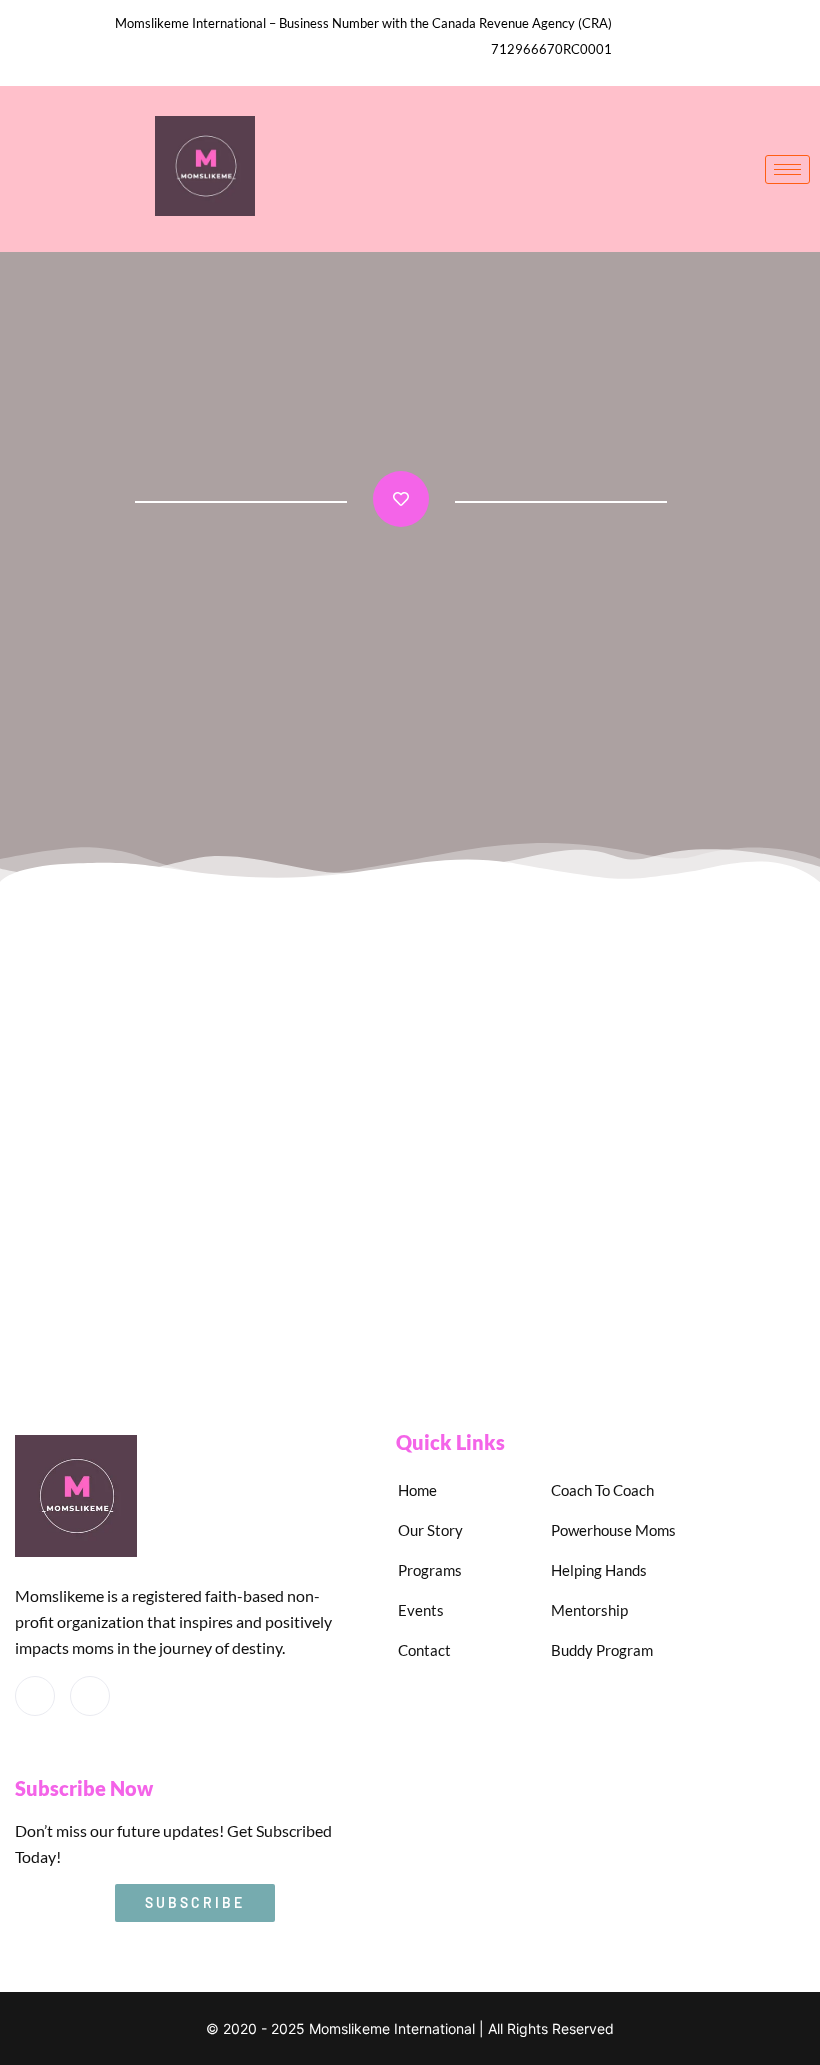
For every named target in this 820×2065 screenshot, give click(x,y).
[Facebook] (35, 1696)
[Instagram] (90, 1696)
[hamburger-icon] (787, 169)
